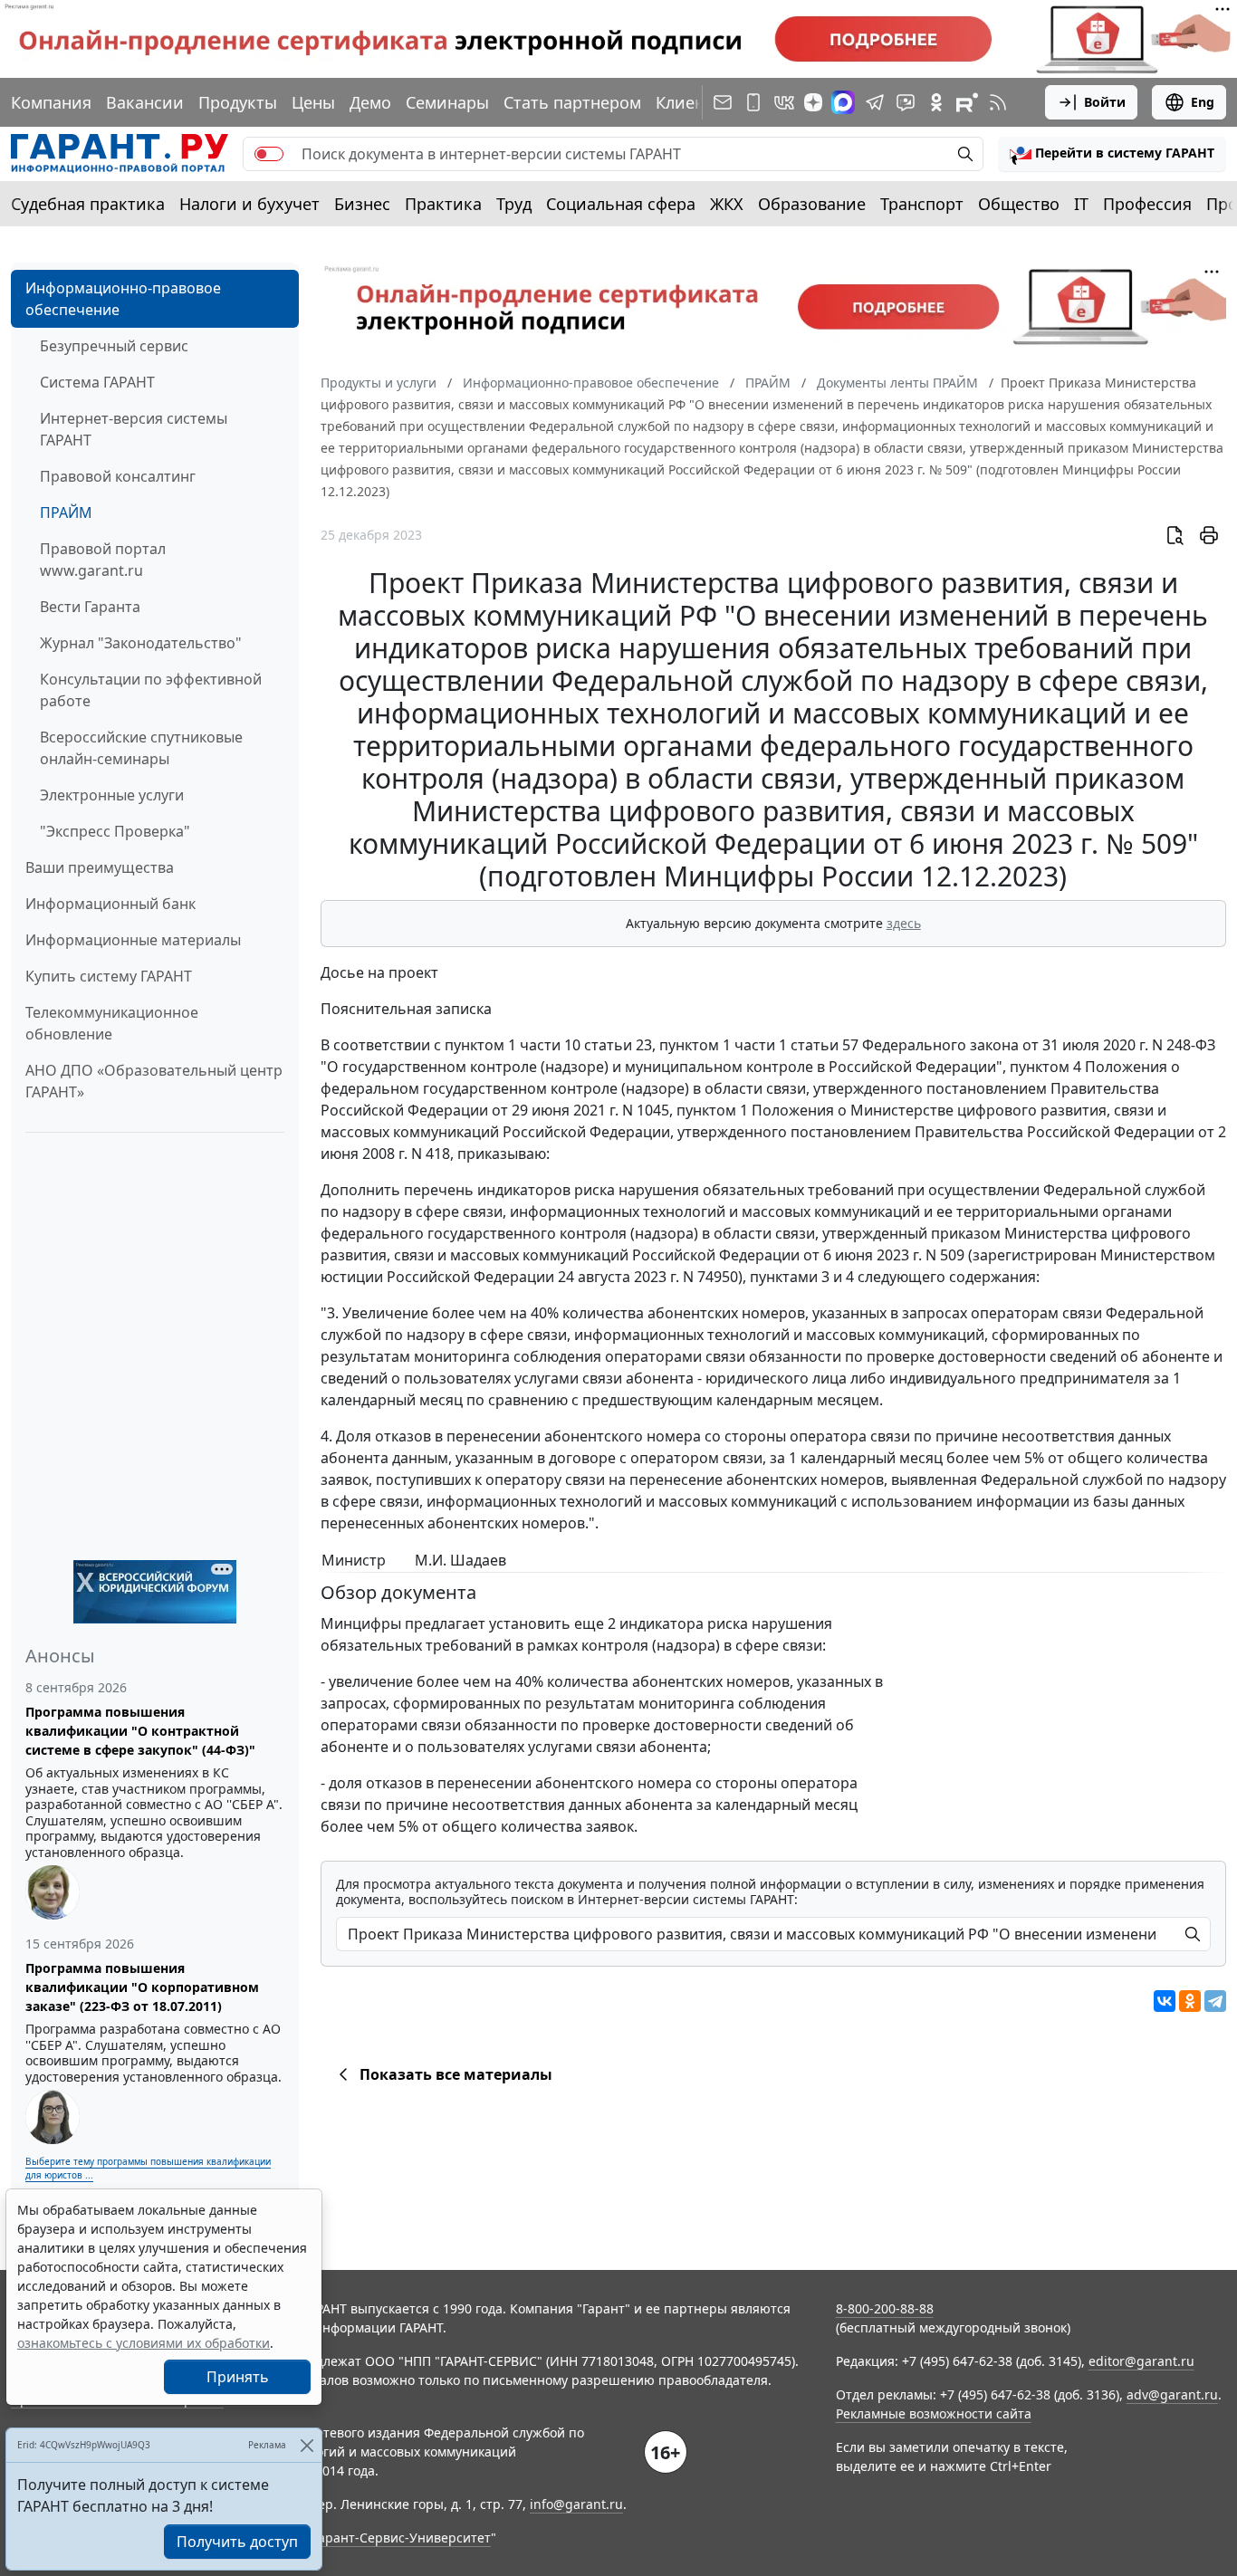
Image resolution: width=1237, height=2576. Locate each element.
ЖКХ (727, 204)
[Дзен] (813, 102)
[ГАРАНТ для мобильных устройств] (753, 102)
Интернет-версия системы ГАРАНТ (134, 429)
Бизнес (362, 204)
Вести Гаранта (90, 607)
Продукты (238, 102)
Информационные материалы (133, 940)
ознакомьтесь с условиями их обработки (144, 2343)
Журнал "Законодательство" (141, 643)
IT (1081, 204)
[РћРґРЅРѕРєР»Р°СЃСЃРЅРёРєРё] (1190, 2001)
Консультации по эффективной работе (151, 690)
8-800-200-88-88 (885, 2308)
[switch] (269, 154)
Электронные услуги (112, 795)
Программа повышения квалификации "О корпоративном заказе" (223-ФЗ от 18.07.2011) (142, 1987)
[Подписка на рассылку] (723, 102)
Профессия (1147, 204)
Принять (238, 2377)
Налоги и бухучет (249, 204)
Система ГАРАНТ (97, 382)
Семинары (447, 102)
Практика (443, 204)
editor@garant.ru (1141, 2361)
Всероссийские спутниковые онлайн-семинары (141, 748)
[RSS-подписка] (998, 102)
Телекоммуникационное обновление (112, 1023)
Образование (812, 204)
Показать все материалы (456, 2074)
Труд (514, 204)
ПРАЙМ (66, 512)
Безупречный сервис (114, 346)
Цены (313, 102)
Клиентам (695, 102)
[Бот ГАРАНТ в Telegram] (906, 102)
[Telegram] (1215, 2001)
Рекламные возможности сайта (934, 2413)
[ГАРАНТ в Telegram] (875, 102)
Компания (51, 102)
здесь (904, 923)
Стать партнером (572, 102)
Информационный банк (110, 904)
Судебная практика (88, 204)
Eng (1203, 102)
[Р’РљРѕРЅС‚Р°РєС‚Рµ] (1165, 2001)
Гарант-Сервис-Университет (402, 2538)
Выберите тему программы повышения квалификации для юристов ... (148, 2168)
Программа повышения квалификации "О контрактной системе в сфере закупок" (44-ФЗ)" (140, 1731)
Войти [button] (1105, 102)
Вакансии (145, 102)
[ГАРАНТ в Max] (843, 102)
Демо (370, 102)
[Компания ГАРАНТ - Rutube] (967, 102)
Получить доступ (237, 2542)
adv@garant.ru (1172, 2394)
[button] (1112, 154)
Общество (1019, 204)
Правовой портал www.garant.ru (103, 560)
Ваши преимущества (100, 867)
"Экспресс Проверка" (115, 831)
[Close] (307, 2445)
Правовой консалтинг (118, 476)
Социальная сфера (621, 204)
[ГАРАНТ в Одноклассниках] (936, 102)
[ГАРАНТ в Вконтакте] (784, 102)
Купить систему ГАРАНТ (109, 976)
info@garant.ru (576, 2504)
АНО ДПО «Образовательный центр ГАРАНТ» (154, 1081)
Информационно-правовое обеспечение (123, 299)
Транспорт (922, 204)
